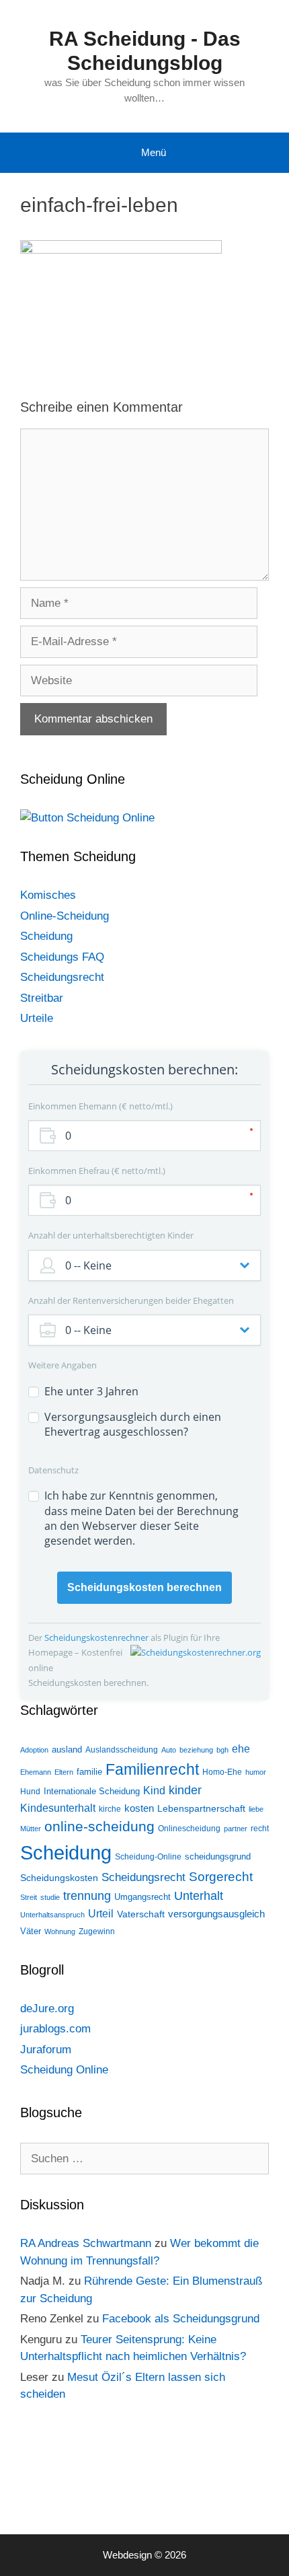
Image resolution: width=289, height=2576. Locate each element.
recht (260, 1829)
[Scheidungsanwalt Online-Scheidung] (87, 818)
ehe (241, 1749)
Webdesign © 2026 (144, 2555)
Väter (31, 1931)
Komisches (48, 895)
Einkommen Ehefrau (95, 1171)
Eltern (64, 1772)
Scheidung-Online (148, 1857)
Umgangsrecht (142, 1897)
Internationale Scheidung (92, 1791)
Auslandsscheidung (122, 1750)
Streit (29, 1897)
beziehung (196, 1750)
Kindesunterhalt (58, 1808)
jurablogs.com (55, 2029)
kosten (139, 1808)
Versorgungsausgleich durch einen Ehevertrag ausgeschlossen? (133, 1424)
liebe (256, 1809)
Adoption (34, 1750)
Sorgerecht (221, 1877)
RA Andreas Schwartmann (86, 2243)
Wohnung (60, 1931)
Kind (154, 1791)
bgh (222, 1750)
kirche (110, 1809)
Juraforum (46, 2050)
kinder (185, 1790)
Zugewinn (97, 1931)
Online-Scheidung (65, 916)
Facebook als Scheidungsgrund (181, 2319)
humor (256, 1772)
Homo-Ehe (222, 1772)
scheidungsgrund (218, 1856)
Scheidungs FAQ (62, 957)
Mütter (31, 1829)
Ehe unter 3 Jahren (91, 1391)
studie (50, 1897)
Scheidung (46, 936)
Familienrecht (152, 1769)
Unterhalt (199, 1896)
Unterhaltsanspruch (52, 1915)
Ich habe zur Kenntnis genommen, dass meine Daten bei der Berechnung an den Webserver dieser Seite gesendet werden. (141, 1518)
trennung (87, 1896)
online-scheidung (99, 1827)
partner (236, 1829)
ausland (67, 1750)
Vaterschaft (141, 1914)
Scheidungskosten (59, 1878)
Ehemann (36, 1772)
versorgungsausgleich (216, 1914)
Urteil (101, 1914)
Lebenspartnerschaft (201, 1808)
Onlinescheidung (189, 1829)
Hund (30, 1792)
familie (89, 1772)
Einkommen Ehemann (99, 1106)
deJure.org (47, 2009)
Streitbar (42, 998)
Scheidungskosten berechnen (144, 1587)
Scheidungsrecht (62, 977)
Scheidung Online (64, 2070)
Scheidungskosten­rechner (97, 1637)
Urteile (37, 1018)
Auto (169, 1750)
